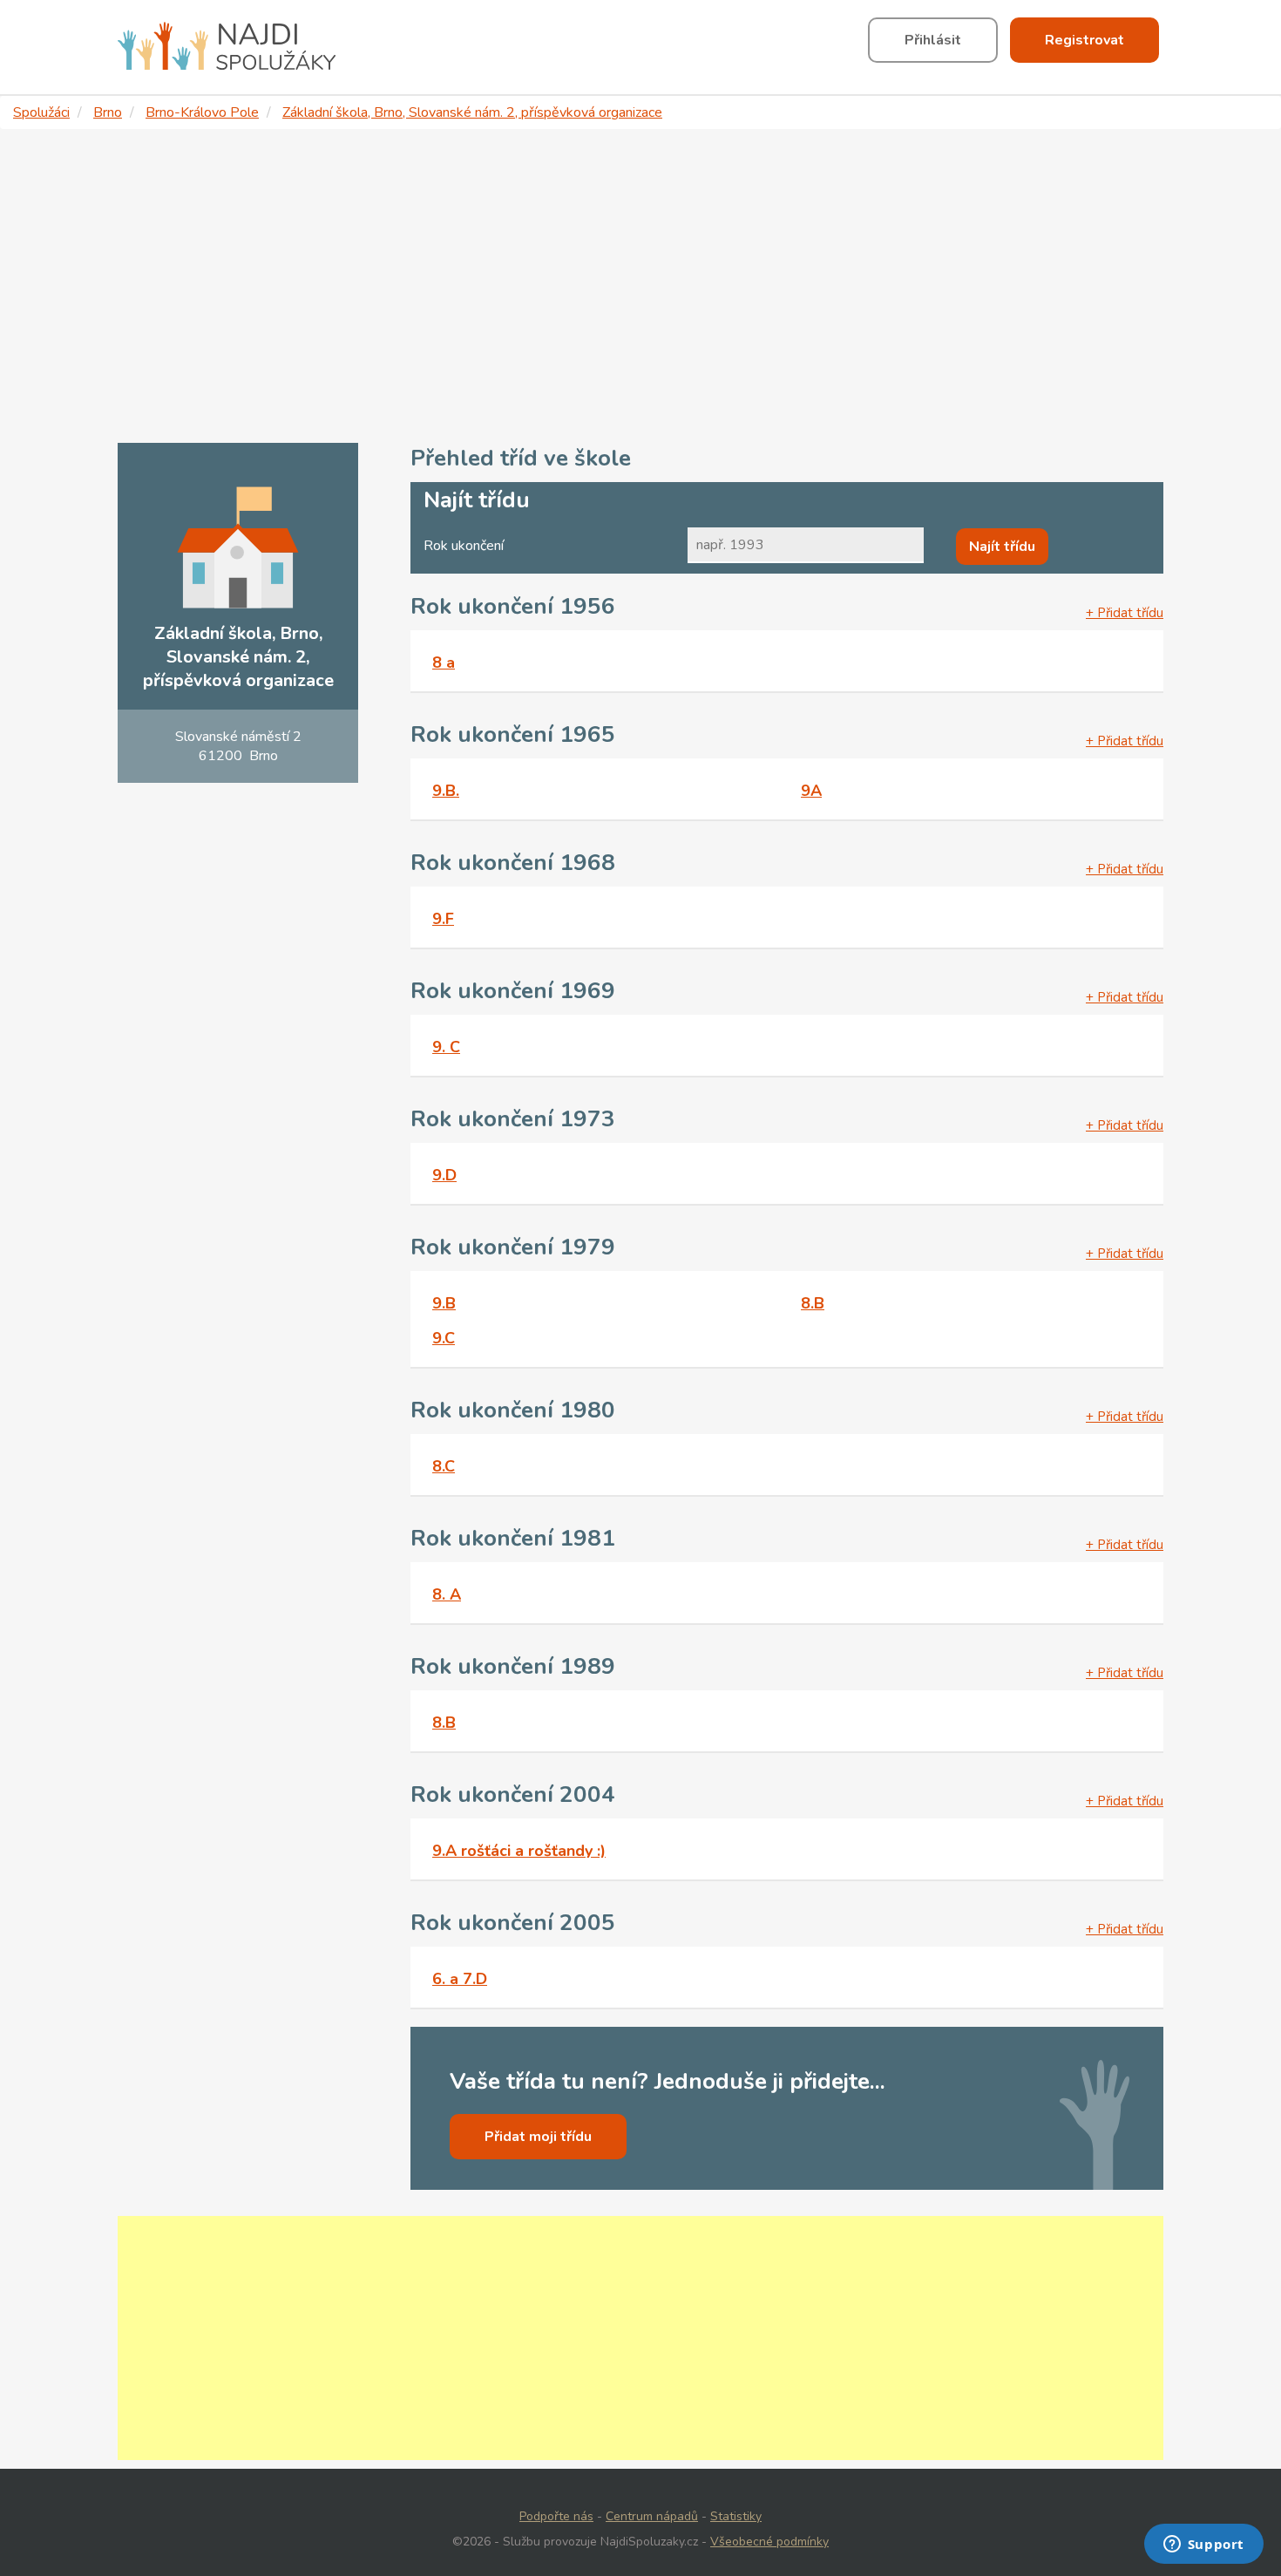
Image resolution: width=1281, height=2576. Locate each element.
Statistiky (736, 2516)
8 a (444, 663)
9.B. (446, 791)
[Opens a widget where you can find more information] (1203, 2545)
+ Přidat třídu (1125, 613)
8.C (444, 1466)
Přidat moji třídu (538, 2137)
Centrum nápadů (652, 2516)
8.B (813, 1303)
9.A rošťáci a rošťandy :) (519, 1851)
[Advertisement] (640, 286)
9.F (443, 919)
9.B (444, 1303)
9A (811, 791)
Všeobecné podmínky (769, 2542)
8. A (447, 1594)
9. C (446, 1047)
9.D (444, 1175)
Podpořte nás (556, 2516)
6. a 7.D (460, 1979)
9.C (444, 1338)
